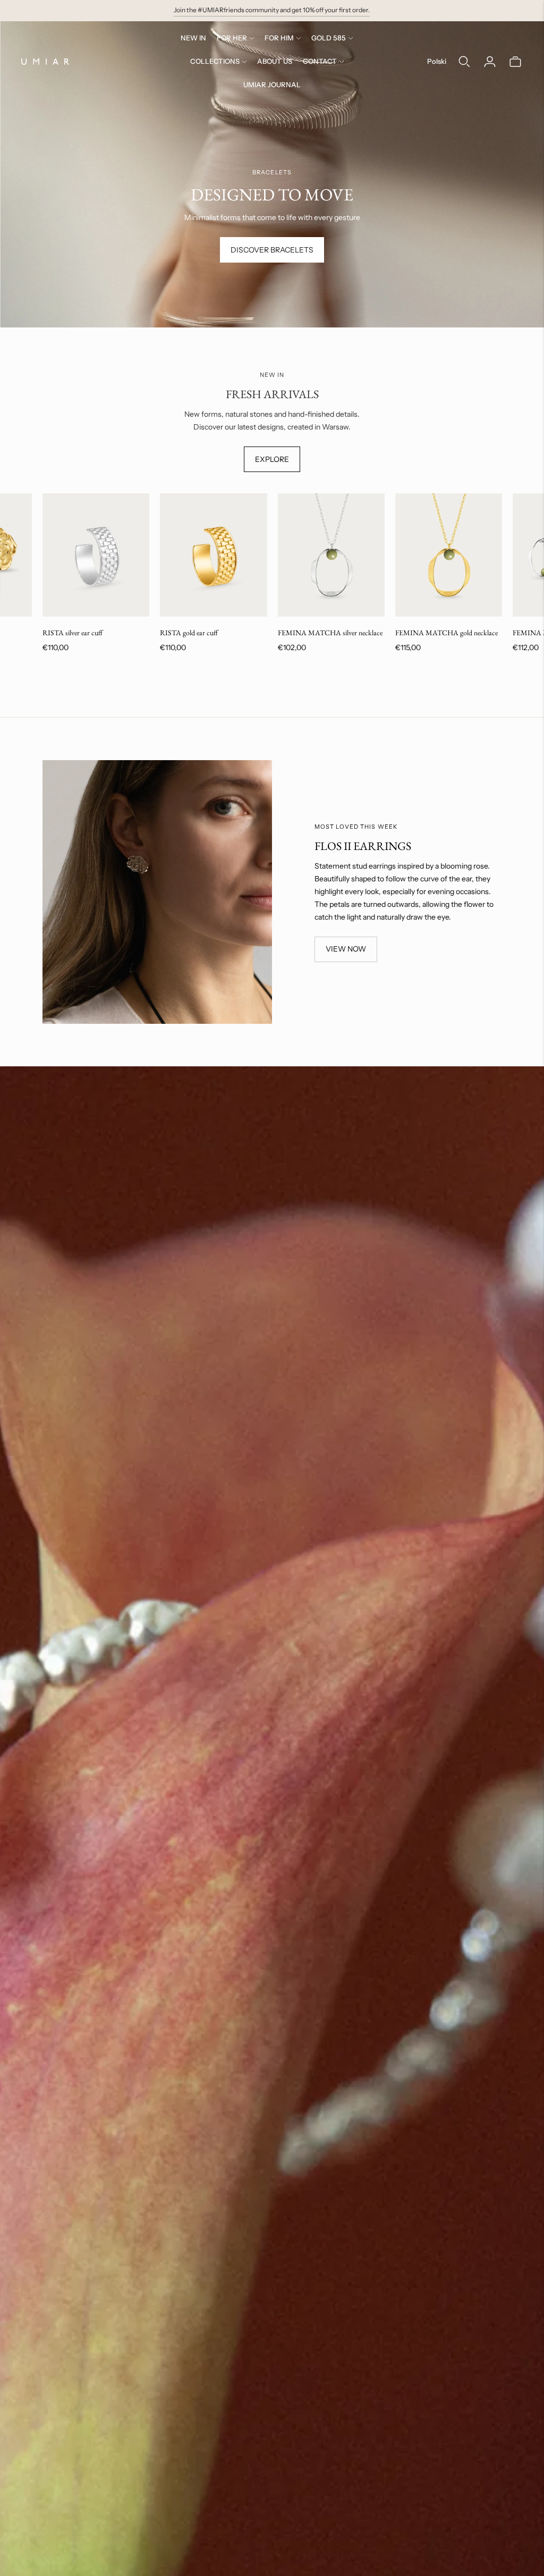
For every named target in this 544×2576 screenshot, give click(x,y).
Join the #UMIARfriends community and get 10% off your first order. (272, 10)
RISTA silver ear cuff (73, 633)
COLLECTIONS (215, 61)
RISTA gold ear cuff (189, 633)
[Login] (490, 62)
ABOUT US (275, 61)
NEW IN (193, 38)
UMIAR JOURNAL (272, 85)
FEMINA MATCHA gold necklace (447, 633)
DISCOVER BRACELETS (272, 250)
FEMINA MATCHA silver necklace (330, 633)
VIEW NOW (346, 949)
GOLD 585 (329, 38)
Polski (437, 61)
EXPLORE (272, 459)
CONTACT (320, 61)
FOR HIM (279, 38)
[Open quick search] (464, 62)
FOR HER (232, 38)
